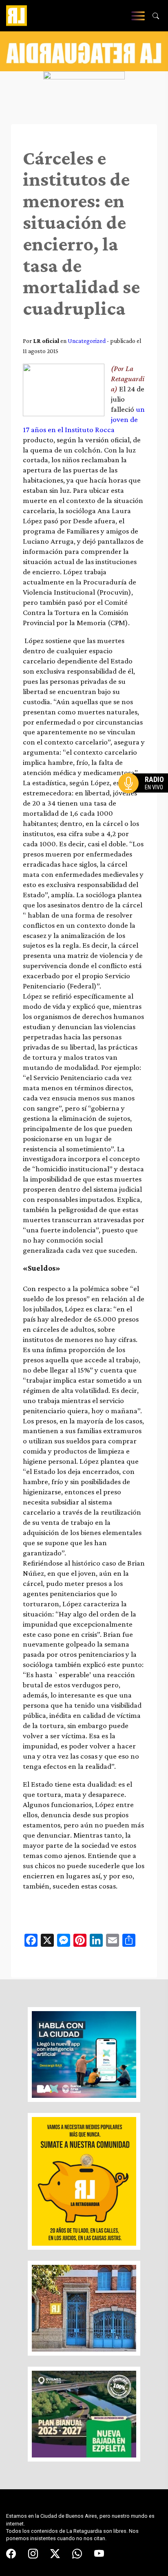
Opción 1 (145, 796)
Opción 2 (145, 799)
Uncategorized (87, 341)
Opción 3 (145, 803)
